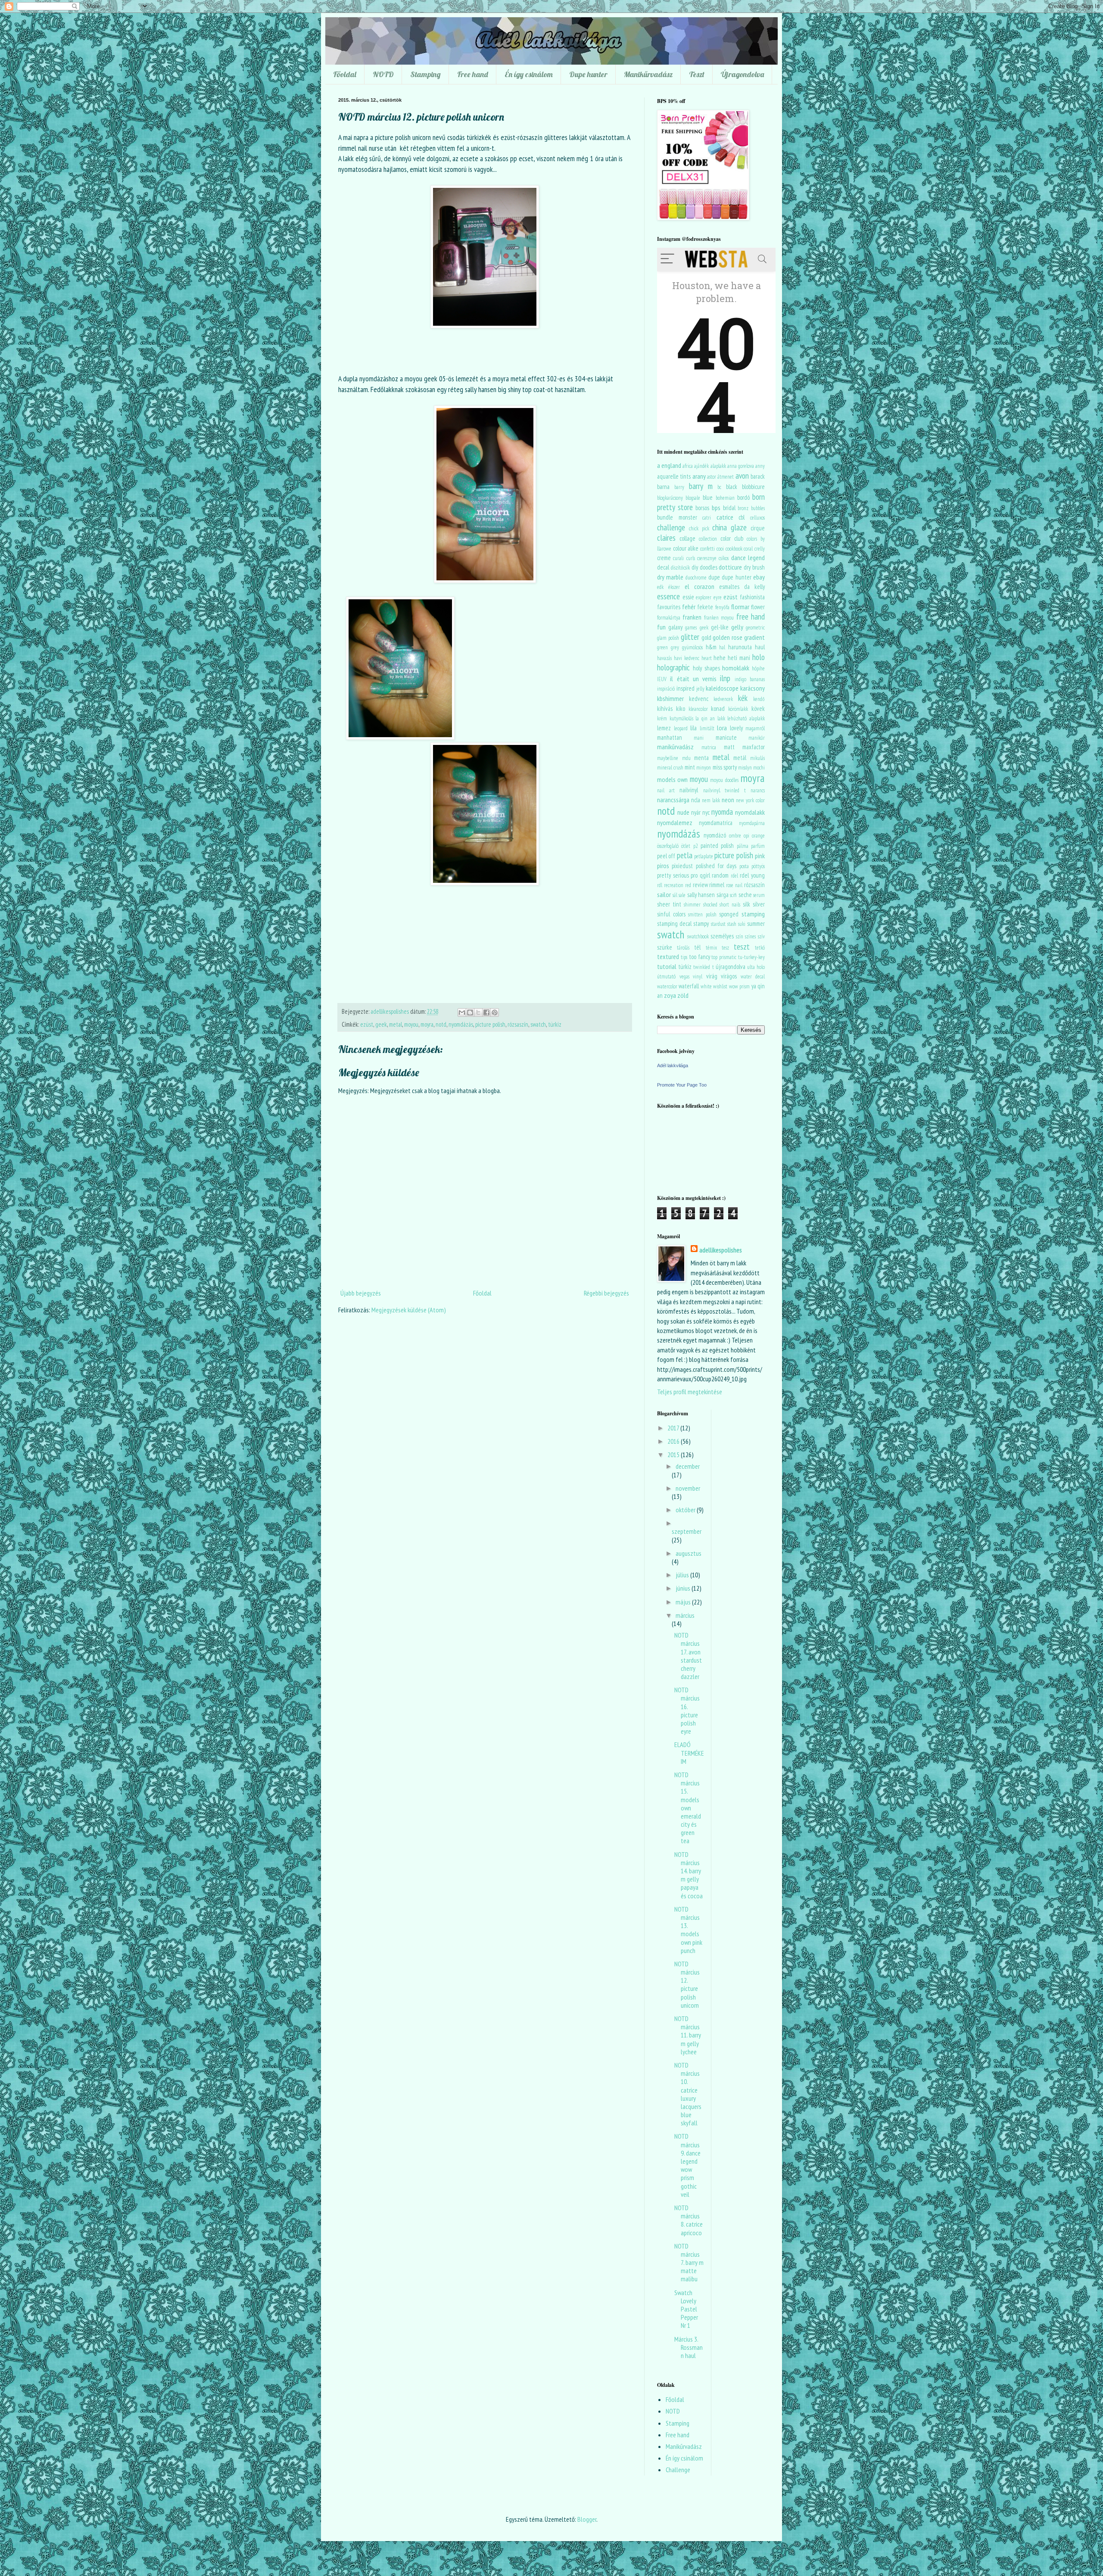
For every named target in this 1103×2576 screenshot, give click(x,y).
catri (707, 518)
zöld (683, 995)
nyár (696, 812)
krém (662, 718)
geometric (755, 628)
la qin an (705, 718)
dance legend (748, 558)
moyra (427, 1024)
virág (712, 976)
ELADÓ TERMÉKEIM (689, 1753)
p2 (696, 846)
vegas (684, 977)
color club (732, 538)
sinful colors (671, 914)
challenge (671, 527)
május (684, 1602)
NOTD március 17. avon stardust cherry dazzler (688, 1656)
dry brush (754, 567)
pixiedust (682, 866)
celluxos (757, 518)
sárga (723, 895)
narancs (758, 790)
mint (690, 767)
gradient (754, 637)
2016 (674, 1441)
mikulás (757, 758)
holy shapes (706, 668)
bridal (729, 508)
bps (716, 508)
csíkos (724, 558)
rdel (734, 876)
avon (742, 475)
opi (746, 836)
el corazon (700, 586)
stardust (718, 924)
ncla (696, 800)
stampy (701, 924)
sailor (664, 894)
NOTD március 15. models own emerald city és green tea (688, 1808)
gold (706, 637)
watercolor (667, 986)
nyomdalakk (750, 812)
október (686, 1510)
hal (722, 647)
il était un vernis (693, 679)
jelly (700, 689)
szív (761, 936)
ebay (759, 577)
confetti (707, 549)
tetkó (760, 948)
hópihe (758, 668)
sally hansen (701, 895)
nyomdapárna (752, 823)
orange (758, 836)
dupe (714, 577)
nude (683, 812)
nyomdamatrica (716, 823)
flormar (740, 607)
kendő (759, 699)
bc (719, 487)
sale (682, 895)
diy (695, 567)
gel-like (720, 627)
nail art (666, 790)
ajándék (701, 466)
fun (661, 627)
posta (744, 866)
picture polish (490, 1024)
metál (740, 758)
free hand (751, 616)
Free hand (473, 74)
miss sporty (725, 767)
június (684, 1588)
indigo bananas (750, 679)
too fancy (700, 957)
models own (672, 779)
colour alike (686, 548)
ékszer (674, 587)
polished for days (716, 866)
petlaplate (704, 856)
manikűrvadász (675, 747)
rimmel (717, 885)
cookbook (734, 549)
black (732, 487)
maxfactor (754, 747)
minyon (704, 768)
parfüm (758, 846)
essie (688, 597)
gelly (737, 627)
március (685, 1615)
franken (692, 617)
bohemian (725, 498)
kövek (758, 709)
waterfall (689, 986)
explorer (704, 597)
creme (664, 558)
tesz (725, 948)
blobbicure (753, 487)
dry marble (670, 577)
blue (708, 497)
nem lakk (711, 800)
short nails (730, 905)
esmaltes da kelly (742, 587)
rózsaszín (518, 1024)
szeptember (687, 1531)
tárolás (683, 948)
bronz (743, 508)
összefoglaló (668, 846)
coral (748, 549)
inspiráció (666, 689)
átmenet (726, 477)
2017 (674, 1428)
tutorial (667, 966)
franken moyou (719, 618)
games (691, 628)
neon (728, 800)
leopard (681, 728)
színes (750, 936)
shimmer (692, 905)
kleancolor (698, 709)
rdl (660, 885)
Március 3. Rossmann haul (689, 2347)
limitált (707, 728)
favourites (669, 607)
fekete (705, 607)
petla (685, 855)
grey (675, 647)
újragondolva (731, 967)
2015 (674, 1455)
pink (760, 856)
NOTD (383, 74)
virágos (729, 976)
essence (668, 596)
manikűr (757, 738)
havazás (664, 658)
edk (660, 587)
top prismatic (724, 957)
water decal (753, 977)
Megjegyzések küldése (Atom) (409, 1310)
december (688, 1466)
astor (712, 477)
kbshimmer (670, 698)
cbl (742, 517)
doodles (709, 567)
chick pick (699, 528)
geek (381, 1024)
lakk (721, 718)
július (683, 1575)
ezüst (367, 1024)
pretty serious (673, 875)
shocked (710, 905)
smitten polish (702, 914)
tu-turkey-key (751, 957)
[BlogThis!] (470, 1012)
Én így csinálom (529, 74)
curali (678, 558)
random (720, 875)
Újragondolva (742, 74)
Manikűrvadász (648, 74)
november (688, 1488)
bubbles (758, 508)
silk (746, 904)
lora (722, 728)
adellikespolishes (721, 1250)
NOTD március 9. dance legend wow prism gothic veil (687, 2165)
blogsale (693, 498)
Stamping (425, 74)
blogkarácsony (670, 498)
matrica (709, 747)
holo (759, 657)
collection (708, 539)
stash (732, 924)
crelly (760, 549)
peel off (666, 856)
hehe (720, 658)
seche (745, 895)
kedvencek (723, 699)
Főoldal (345, 74)
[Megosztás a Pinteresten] (495, 1012)
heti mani (739, 658)
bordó (743, 497)
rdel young (752, 875)
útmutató (666, 977)
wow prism (739, 986)
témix (711, 948)
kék (743, 698)
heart (707, 658)
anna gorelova (741, 466)
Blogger (587, 2519)
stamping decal (674, 924)
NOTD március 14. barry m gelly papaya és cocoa (689, 1875)
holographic (673, 667)
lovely (736, 728)
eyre (718, 597)
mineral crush (670, 768)
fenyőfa (722, 607)
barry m (701, 486)
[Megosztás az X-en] (478, 1012)
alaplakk (718, 466)
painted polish (717, 846)
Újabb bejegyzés (361, 1293)
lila (693, 728)
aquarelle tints (674, 476)
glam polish (668, 638)
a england (669, 465)
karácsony (752, 688)
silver (759, 904)
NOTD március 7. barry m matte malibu (689, 2263)
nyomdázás (461, 1024)
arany (699, 476)
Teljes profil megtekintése (690, 1392)
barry (679, 487)
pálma (743, 846)
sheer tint (669, 904)
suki (742, 924)
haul (760, 647)
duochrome (696, 578)
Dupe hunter (588, 74)
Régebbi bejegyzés (606, 1293)
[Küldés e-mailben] (462, 1012)
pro (694, 875)
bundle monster (677, 517)
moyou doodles (724, 780)
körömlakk (738, 709)
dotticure (730, 567)
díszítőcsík (680, 568)
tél (697, 947)
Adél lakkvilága (673, 1065)
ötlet (686, 846)
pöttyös (758, 866)
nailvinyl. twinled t (724, 790)
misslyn (745, 768)
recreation (674, 885)
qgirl (705, 875)
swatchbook (698, 936)
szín (740, 936)
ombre (735, 836)
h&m (711, 647)
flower (758, 607)
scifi (733, 895)
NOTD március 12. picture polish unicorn (687, 1984)
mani (699, 738)
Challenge (678, 2470)
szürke (665, 947)
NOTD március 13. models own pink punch (688, 1930)
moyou (411, 1024)
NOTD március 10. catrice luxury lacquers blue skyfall (688, 2094)
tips (684, 957)
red (688, 885)
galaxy (675, 627)
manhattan (670, 737)
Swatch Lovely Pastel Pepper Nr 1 (686, 2309)
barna (663, 487)
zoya (670, 995)
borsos (702, 508)
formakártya (669, 618)
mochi (759, 768)
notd (441, 1024)
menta (701, 758)
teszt (742, 946)
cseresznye (707, 558)
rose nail (734, 885)
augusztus (689, 1553)
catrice (725, 517)
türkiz (555, 1024)
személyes (722, 936)
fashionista (752, 597)
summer (756, 924)
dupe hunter (736, 577)
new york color (750, 800)
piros (663, 866)
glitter (690, 637)
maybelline (668, 758)
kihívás (665, 709)
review (700, 885)
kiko (681, 709)
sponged (729, 914)
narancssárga (673, 800)
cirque (758, 528)
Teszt (697, 74)
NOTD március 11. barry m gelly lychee (688, 2035)
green (662, 647)
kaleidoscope (722, 688)
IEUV (662, 679)
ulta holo (756, 967)
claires (666, 537)
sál (675, 895)
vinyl (698, 977)
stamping (753, 914)
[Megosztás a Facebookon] (486, 1012)
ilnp (725, 678)
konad (718, 709)
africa (688, 466)
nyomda (722, 811)
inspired (685, 688)
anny (760, 466)
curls (691, 558)
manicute (726, 737)
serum (759, 895)
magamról (755, 728)
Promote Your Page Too (682, 1085)
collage (687, 538)
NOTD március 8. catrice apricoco (689, 2220)
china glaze (729, 527)
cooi (720, 549)
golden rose (728, 637)
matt (729, 747)
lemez (664, 728)
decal (663, 567)
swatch (538, 1024)
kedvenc (699, 699)
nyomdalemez (675, 822)
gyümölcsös (692, 647)
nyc (706, 812)
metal (396, 1024)
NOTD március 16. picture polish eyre (687, 1710)
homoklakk (736, 668)
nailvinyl (689, 790)
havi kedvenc (687, 658)
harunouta (740, 647)
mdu (686, 758)
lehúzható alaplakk (746, 718)
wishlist (720, 986)
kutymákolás (681, 718)
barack (758, 476)
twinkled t (703, 967)
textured (668, 956)
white (706, 986)
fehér (689, 607)
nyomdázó (715, 835)
